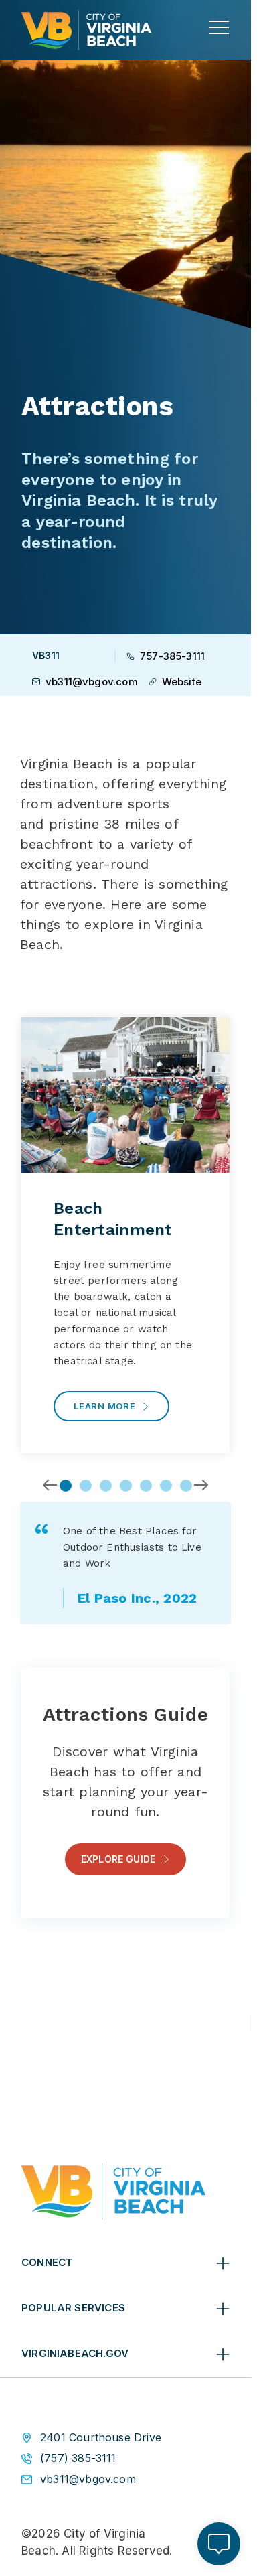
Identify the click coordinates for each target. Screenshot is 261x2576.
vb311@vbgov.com (92, 682)
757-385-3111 (172, 656)
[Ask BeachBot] (219, 2544)
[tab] (66, 1486)
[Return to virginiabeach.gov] (113, 2191)
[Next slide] (201, 1485)
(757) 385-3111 (78, 2458)
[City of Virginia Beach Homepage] (86, 30)
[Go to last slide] (50, 1485)
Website (182, 682)
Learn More (105, 1406)
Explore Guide (118, 1859)
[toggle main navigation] (219, 27)
